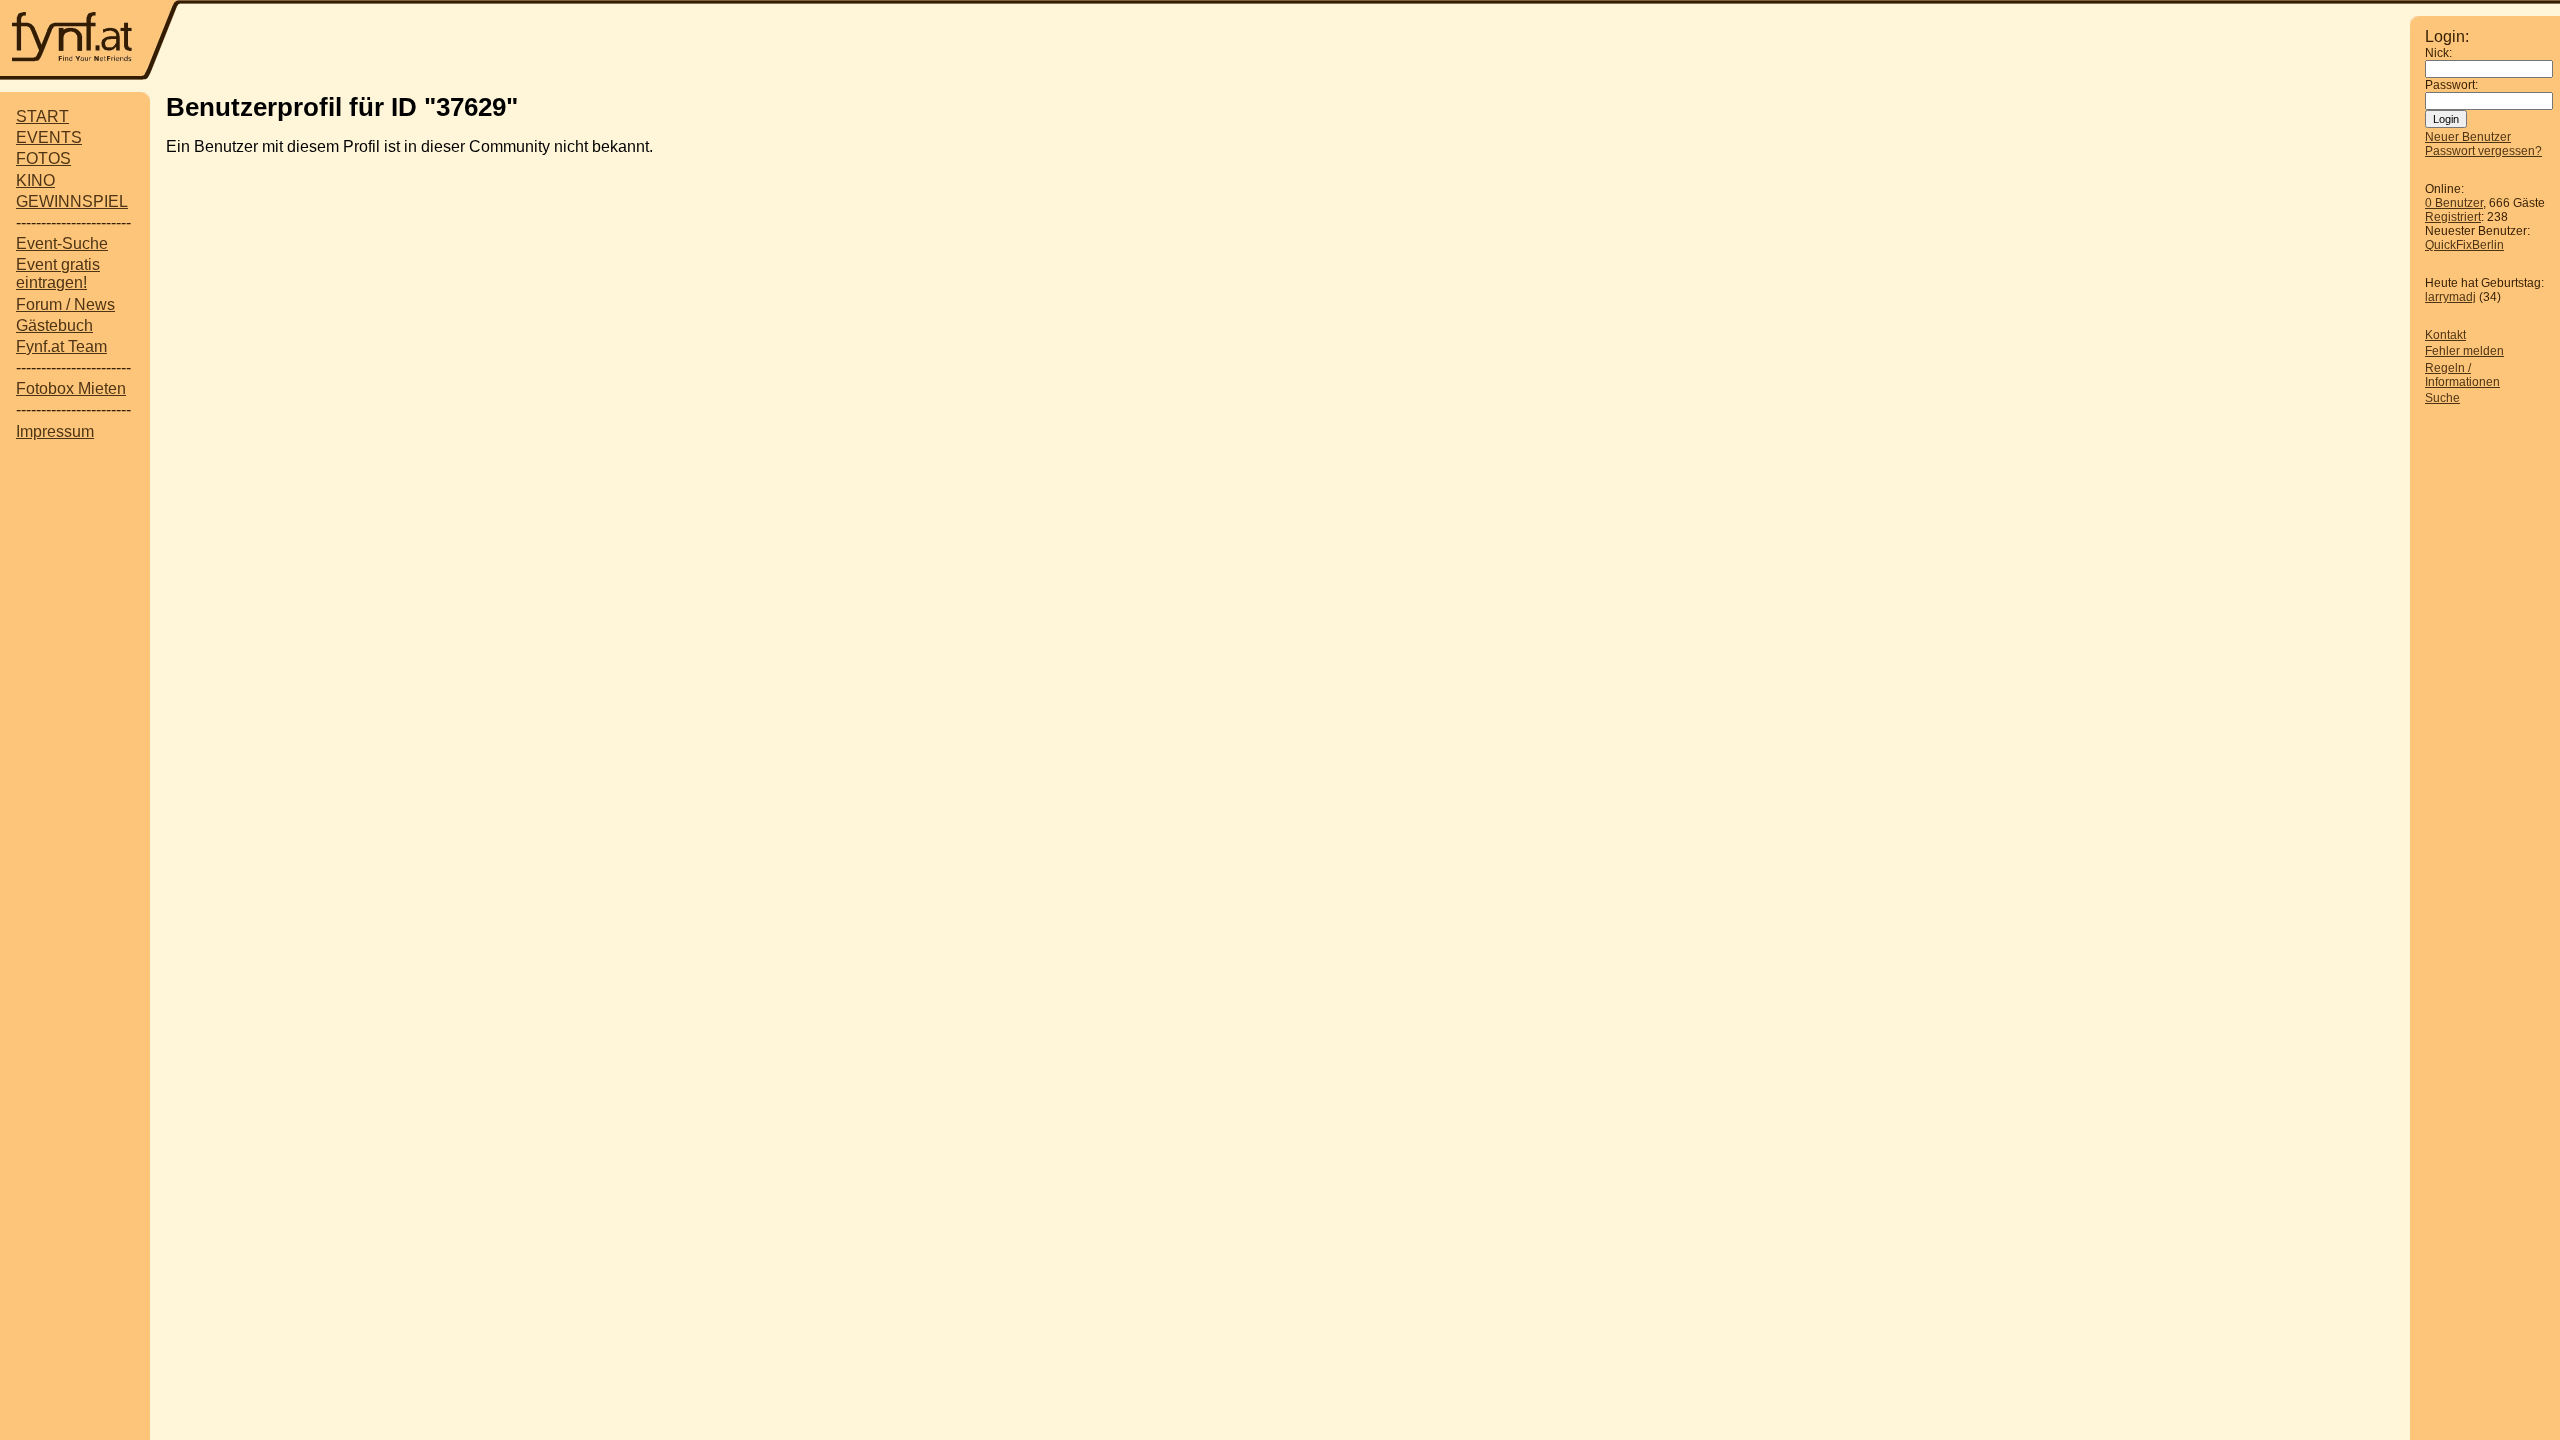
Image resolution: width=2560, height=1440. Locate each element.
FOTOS (43, 158)
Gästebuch (54, 325)
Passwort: (2451, 85)
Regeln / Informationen (2462, 375)
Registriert (2453, 217)
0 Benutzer (2454, 203)
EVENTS (49, 137)
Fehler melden (2464, 351)
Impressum (55, 431)
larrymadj (2450, 297)
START (42, 116)
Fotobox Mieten (71, 388)
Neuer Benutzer (2468, 137)
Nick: (2438, 53)
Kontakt (2445, 335)
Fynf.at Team (61, 346)
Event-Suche (62, 243)
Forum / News (65, 304)
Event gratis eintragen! (58, 273)
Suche (2442, 398)
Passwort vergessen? (2483, 151)
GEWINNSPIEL (72, 201)
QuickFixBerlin (2464, 245)
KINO (35, 180)
